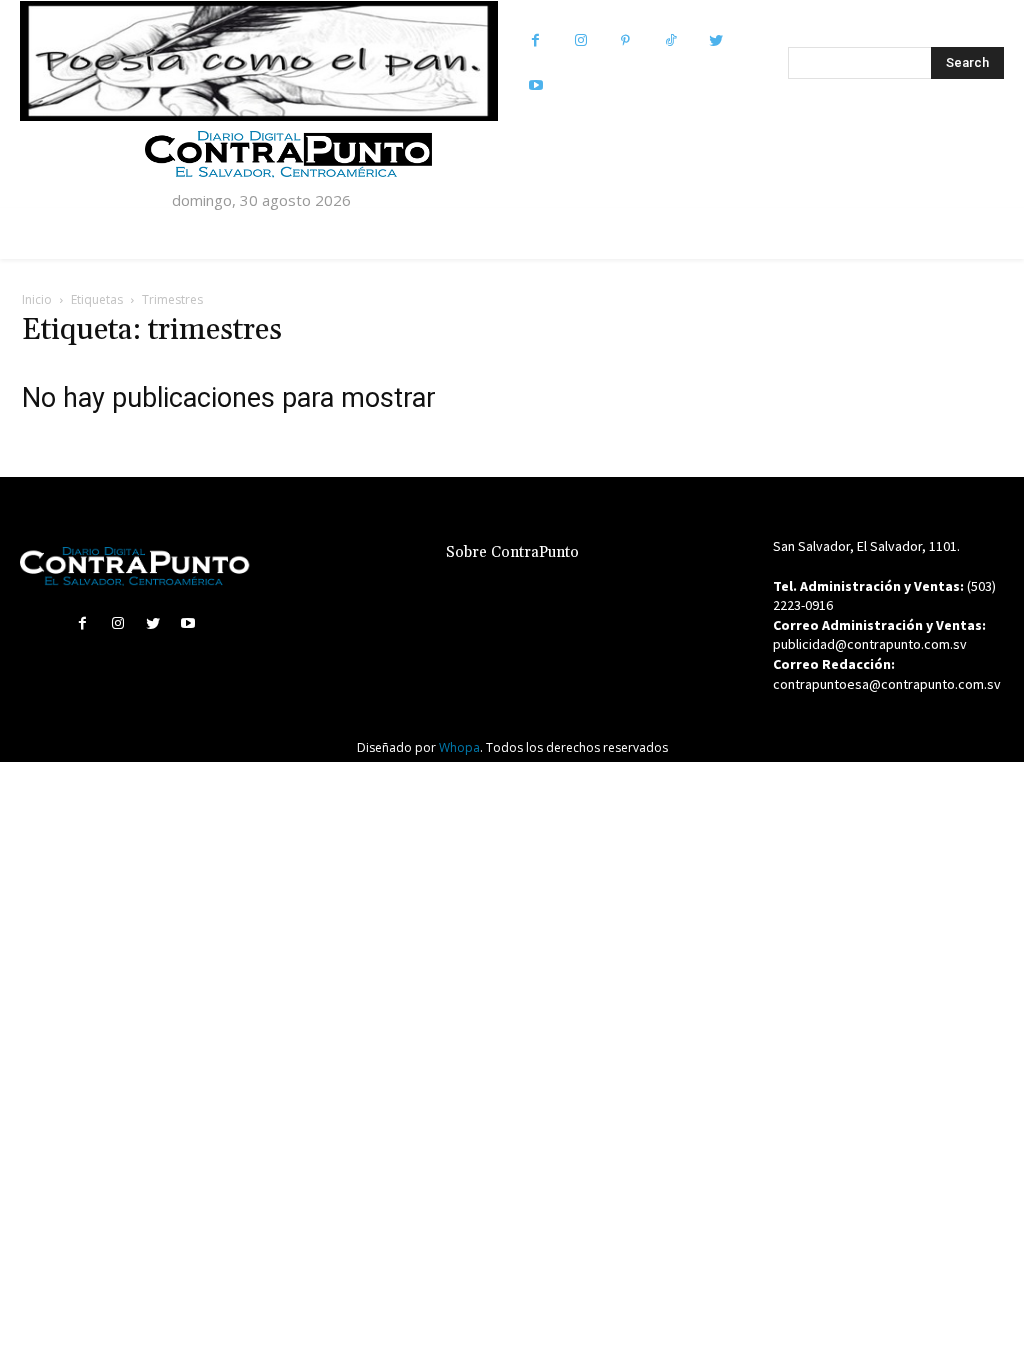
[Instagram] (580, 40)
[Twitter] (715, 40)
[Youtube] (535, 85)
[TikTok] (670, 40)
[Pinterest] (625, 40)
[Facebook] (535, 40)
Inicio (37, 299)
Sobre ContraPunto (512, 552)
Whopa (459, 747)
